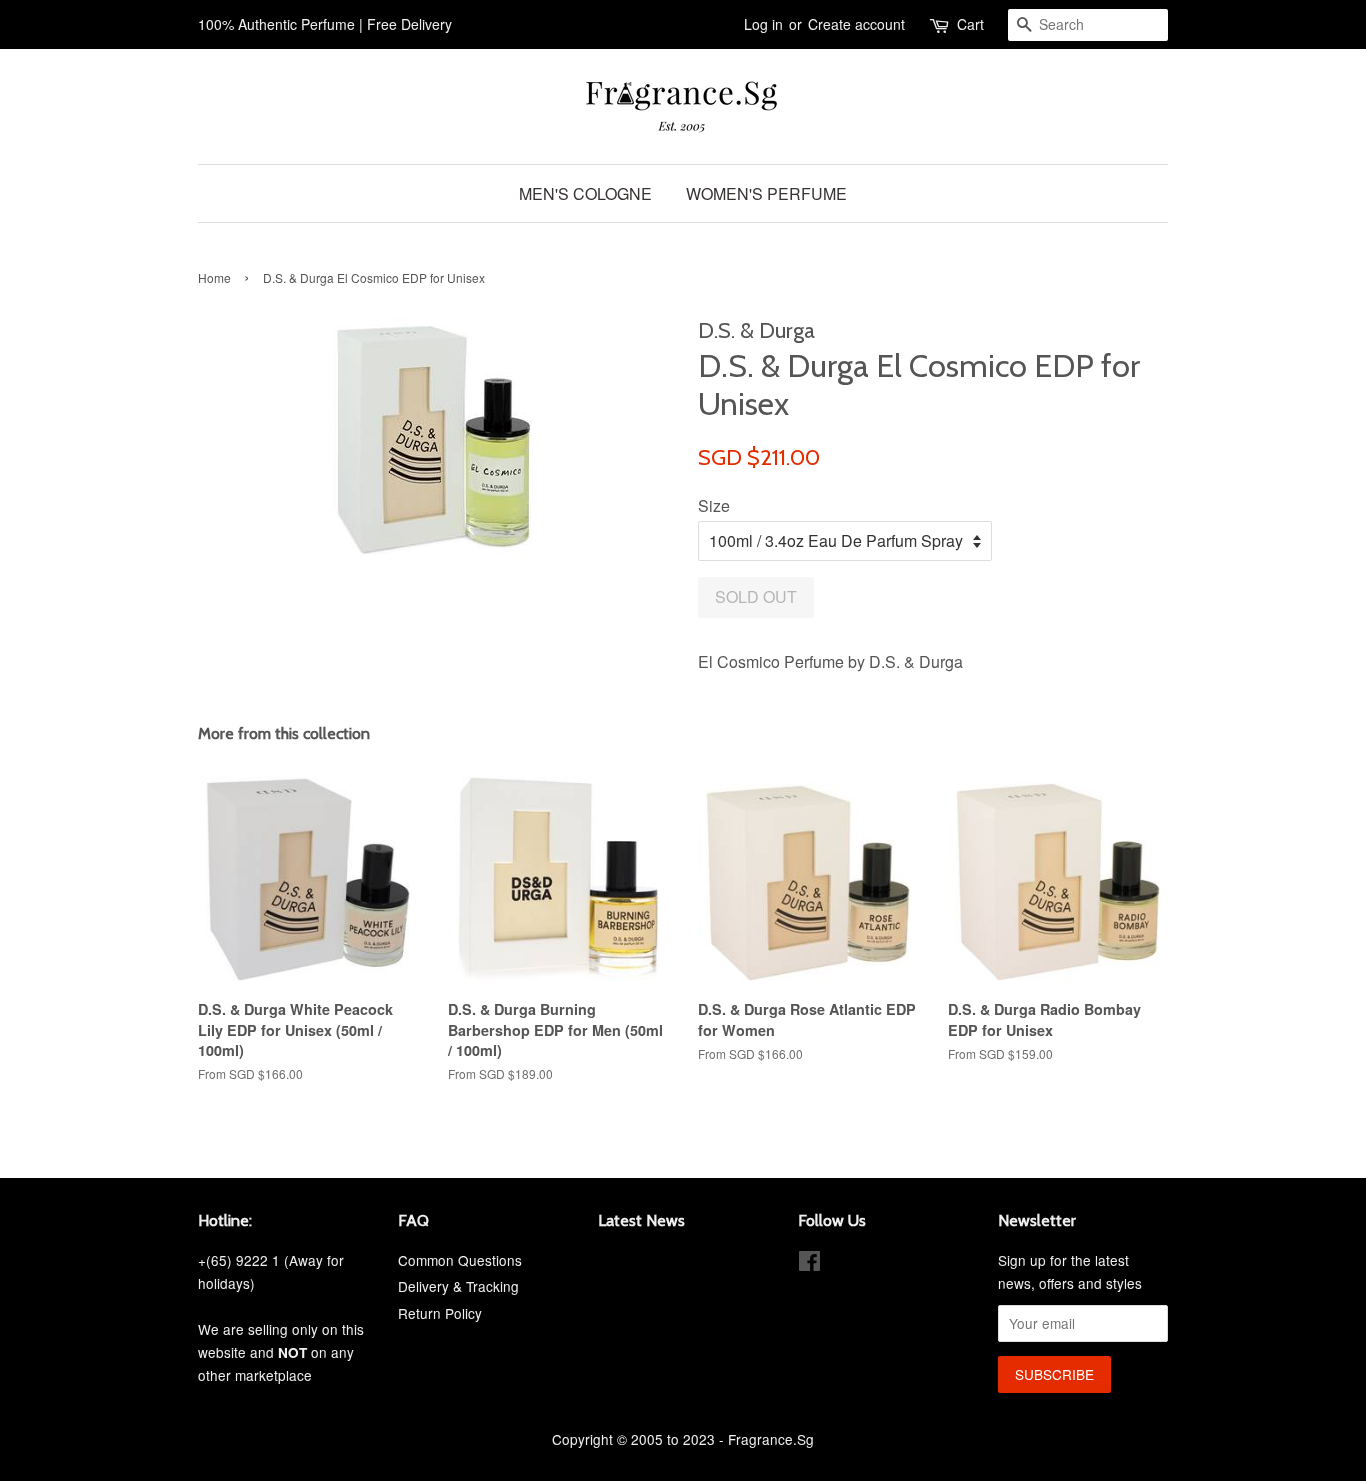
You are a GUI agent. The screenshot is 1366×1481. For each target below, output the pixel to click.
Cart (970, 24)
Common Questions (460, 1260)
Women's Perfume (766, 193)
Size (714, 505)
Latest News (641, 1220)
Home (214, 277)
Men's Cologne (585, 193)
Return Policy (440, 1313)
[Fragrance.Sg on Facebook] (809, 1264)
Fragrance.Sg (771, 1439)
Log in (763, 24)
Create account (856, 24)
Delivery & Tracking (458, 1286)
